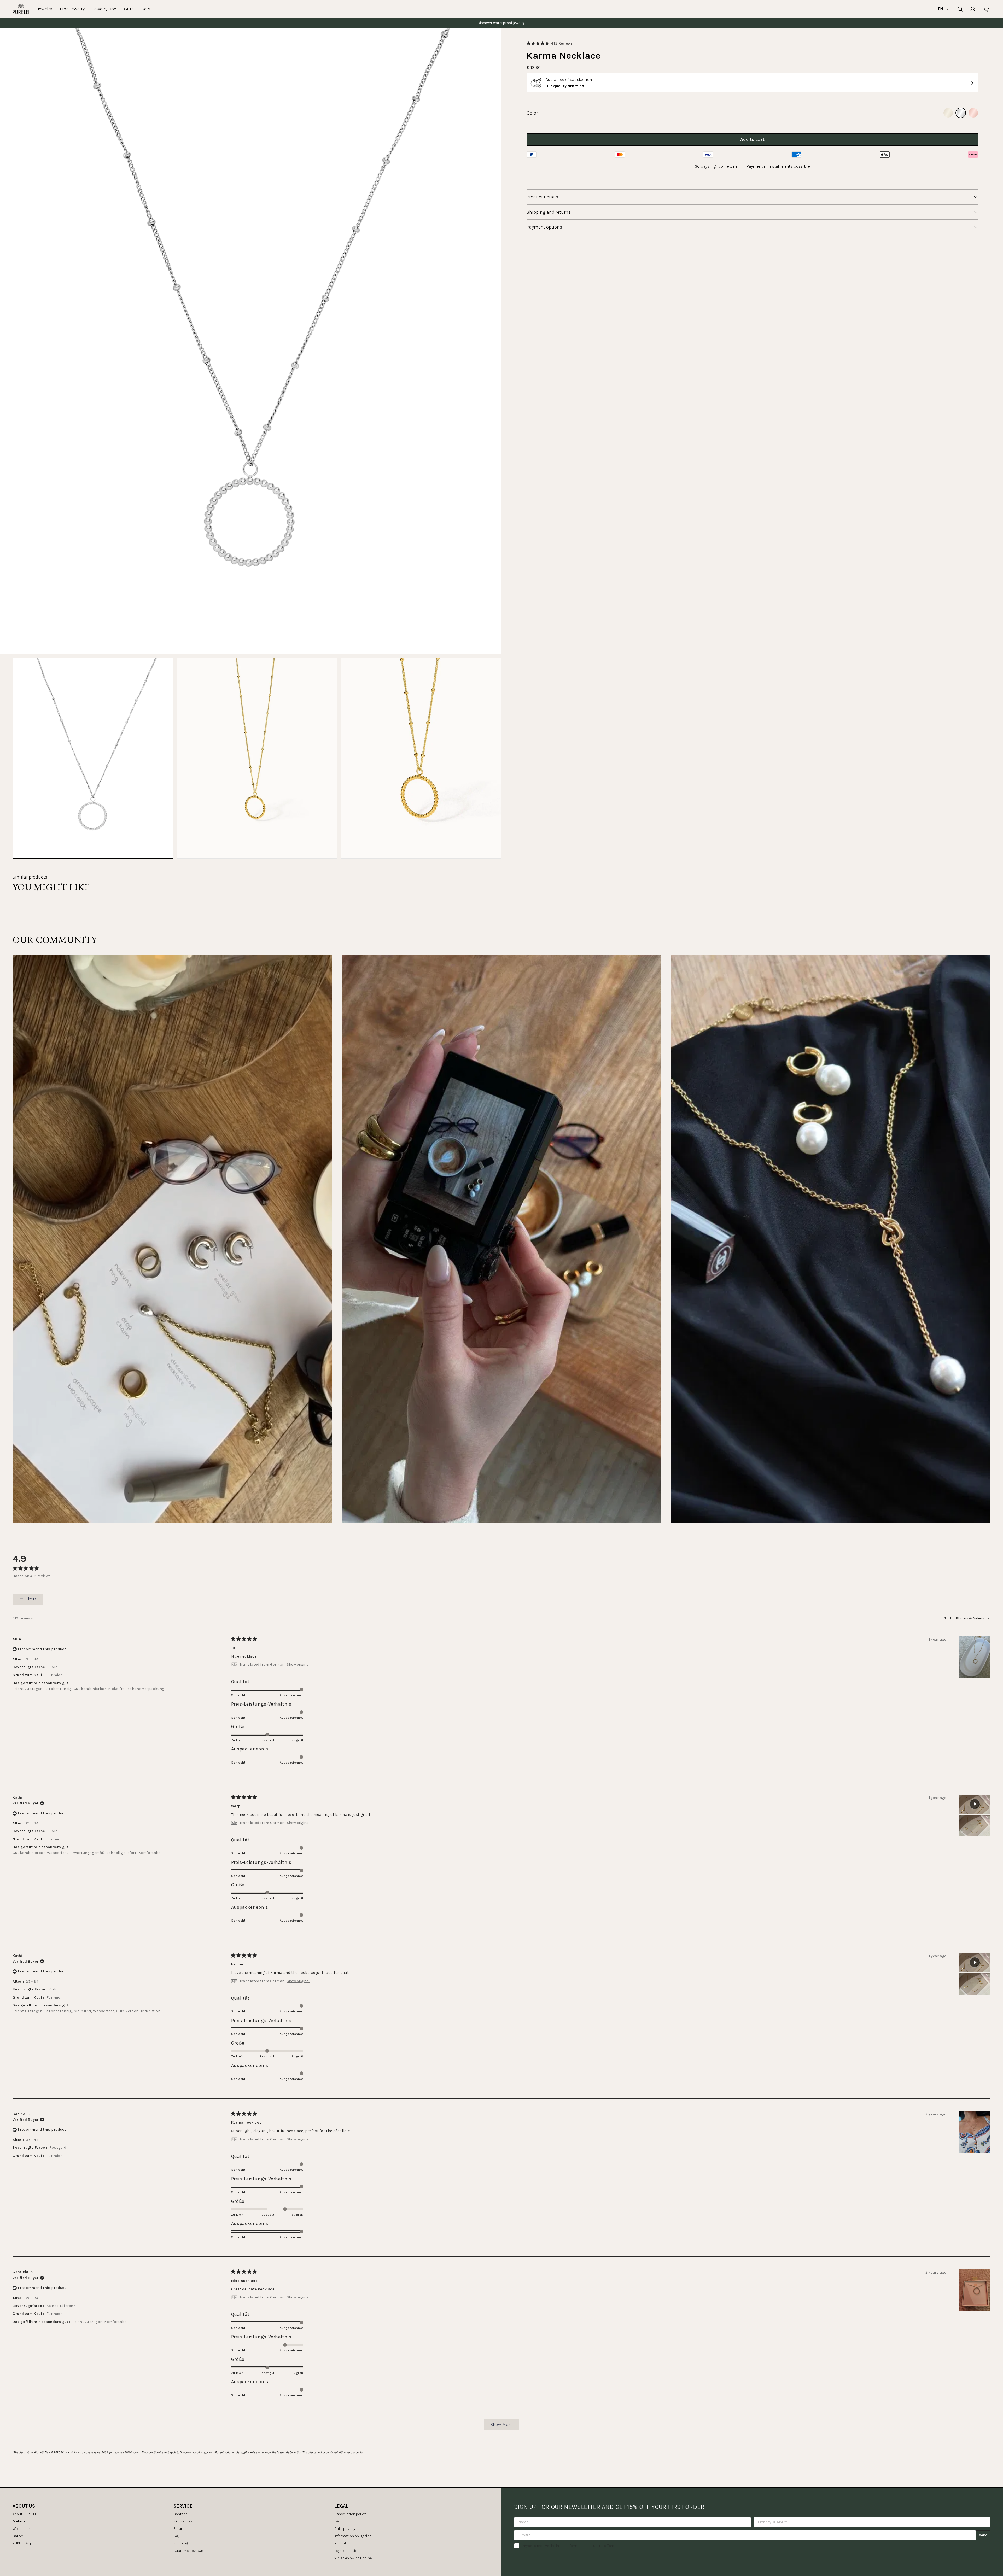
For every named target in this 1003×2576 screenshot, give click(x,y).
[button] (550, 43)
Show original (298, 1665)
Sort (948, 1618)
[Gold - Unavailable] (948, 113)
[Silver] (961, 113)
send (983, 2535)
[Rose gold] (973, 113)
